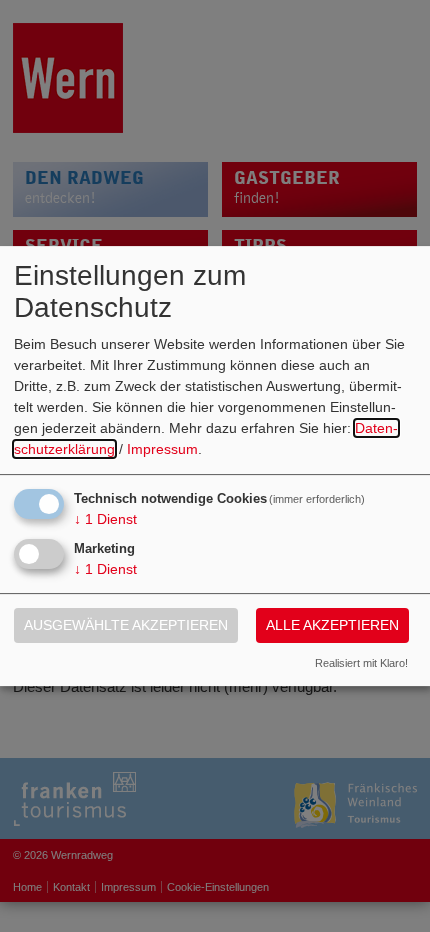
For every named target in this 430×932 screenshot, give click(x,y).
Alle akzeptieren (332, 625)
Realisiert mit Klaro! (361, 663)
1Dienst (105, 519)
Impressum (162, 449)
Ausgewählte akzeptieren (126, 625)
